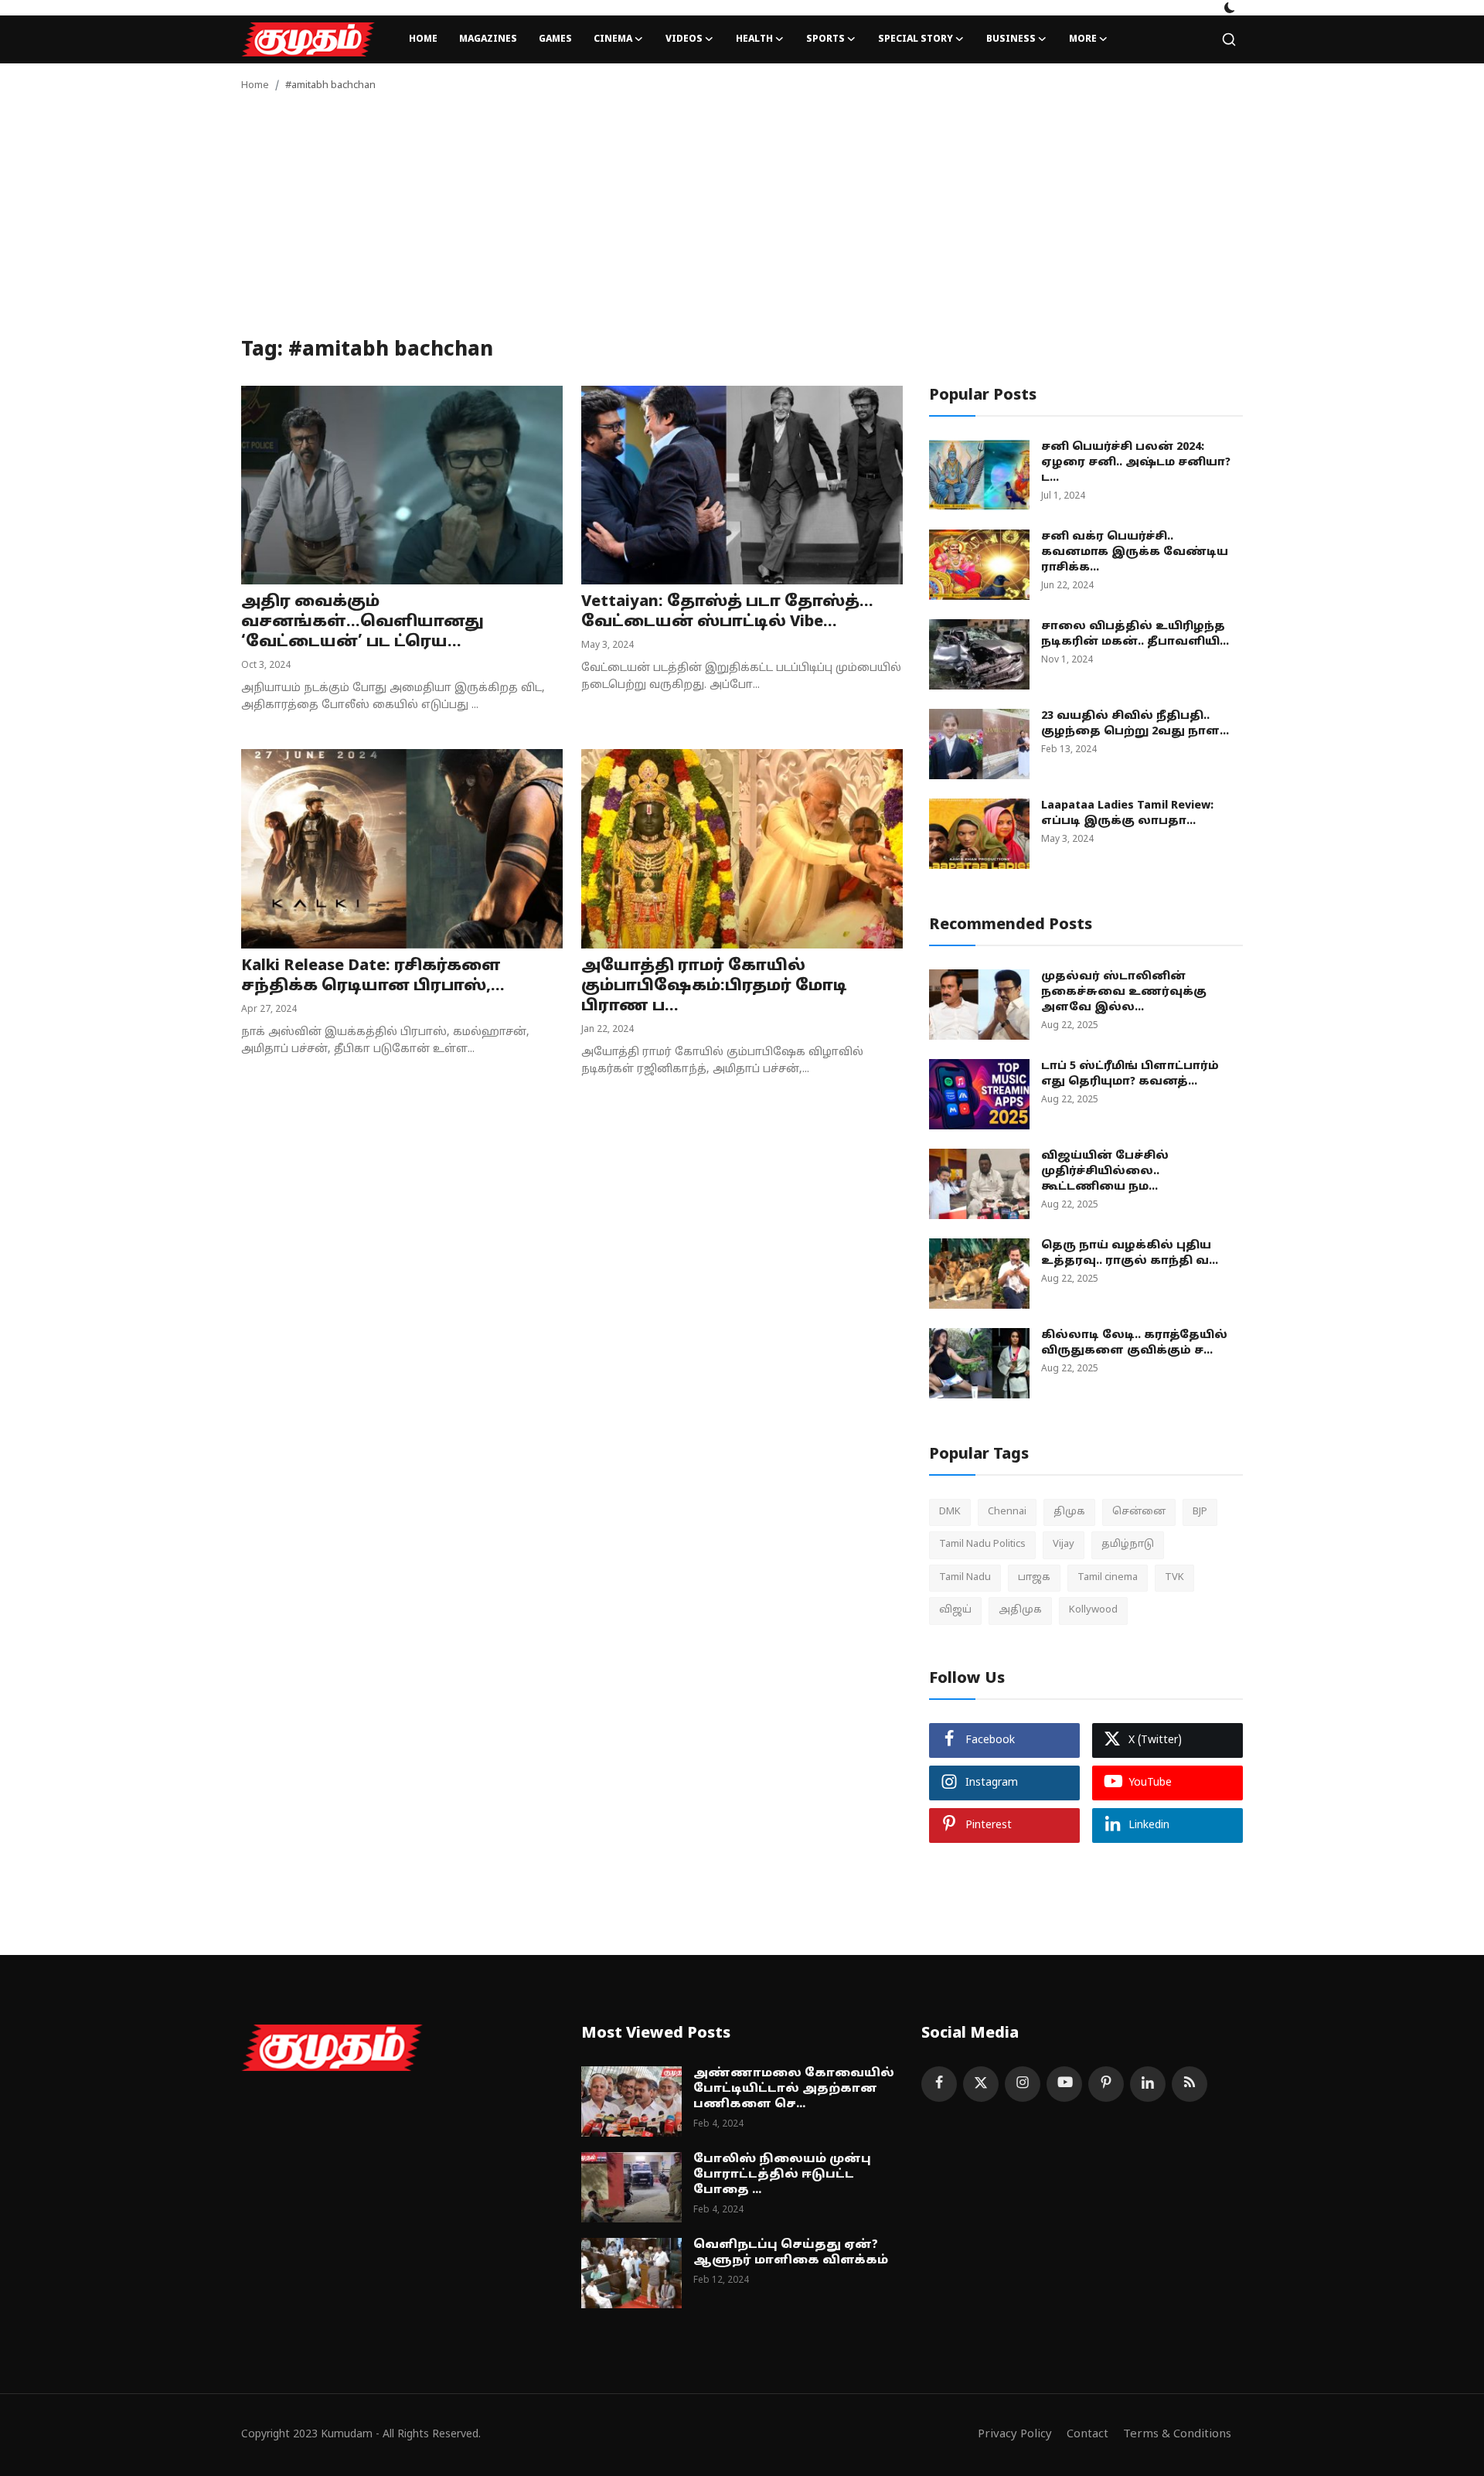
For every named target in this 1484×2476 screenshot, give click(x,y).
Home (423, 39)
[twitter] (981, 2084)
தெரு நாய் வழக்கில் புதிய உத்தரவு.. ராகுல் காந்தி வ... (1130, 1253)
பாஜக (1034, 1578)
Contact (1087, 2435)
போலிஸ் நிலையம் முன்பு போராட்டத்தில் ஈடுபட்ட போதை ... (782, 2175)
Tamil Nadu (965, 1578)
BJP (1200, 1512)
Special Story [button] (916, 39)
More (1083, 39)
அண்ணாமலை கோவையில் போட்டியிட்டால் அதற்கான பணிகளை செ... (794, 2089)
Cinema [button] (613, 39)
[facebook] (939, 2084)
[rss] (1190, 2084)
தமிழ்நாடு (1128, 1545)
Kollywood (1093, 1610)
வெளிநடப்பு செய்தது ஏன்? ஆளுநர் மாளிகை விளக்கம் (791, 2253)
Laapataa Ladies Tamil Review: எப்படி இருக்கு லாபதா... (1127, 814)
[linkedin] (1148, 2084)
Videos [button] (684, 39)
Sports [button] (825, 39)
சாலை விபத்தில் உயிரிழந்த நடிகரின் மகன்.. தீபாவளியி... (1135, 634)
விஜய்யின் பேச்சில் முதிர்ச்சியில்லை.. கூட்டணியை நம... (1105, 1172)
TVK (1174, 1578)
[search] (1229, 39)
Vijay (1064, 1545)
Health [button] (754, 39)
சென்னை (1139, 1512)
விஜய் (955, 1610)
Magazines (488, 39)
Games (555, 39)
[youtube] (1064, 2084)
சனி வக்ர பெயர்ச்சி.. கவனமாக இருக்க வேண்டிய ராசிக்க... (1135, 552)
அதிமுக (1020, 1610)
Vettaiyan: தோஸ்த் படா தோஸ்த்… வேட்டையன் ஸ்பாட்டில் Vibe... (727, 612)
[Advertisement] (742, 223)
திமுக (1069, 1512)
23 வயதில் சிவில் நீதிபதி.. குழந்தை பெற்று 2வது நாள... (1135, 724)
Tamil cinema (1108, 1578)
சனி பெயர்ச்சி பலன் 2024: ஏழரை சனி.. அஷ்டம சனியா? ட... (1136, 463)
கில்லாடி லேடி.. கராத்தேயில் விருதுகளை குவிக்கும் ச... (1134, 1343)
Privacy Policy (1015, 2435)
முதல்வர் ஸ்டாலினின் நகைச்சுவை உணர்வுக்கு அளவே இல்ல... (1124, 992)
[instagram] (1023, 2084)
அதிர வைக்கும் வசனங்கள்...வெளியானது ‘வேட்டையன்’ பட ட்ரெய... (362, 622)
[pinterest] (1106, 2084)
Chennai (1007, 1512)
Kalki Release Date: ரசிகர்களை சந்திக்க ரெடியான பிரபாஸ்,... (373, 976)
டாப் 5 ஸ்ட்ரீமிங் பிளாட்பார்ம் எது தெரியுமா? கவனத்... (1130, 1074)
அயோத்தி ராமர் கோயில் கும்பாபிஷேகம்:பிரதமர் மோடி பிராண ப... (714, 986)
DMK (950, 1512)
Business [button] (1011, 39)
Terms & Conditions (1177, 2435)
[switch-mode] (1230, 8)
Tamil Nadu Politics (982, 1545)
